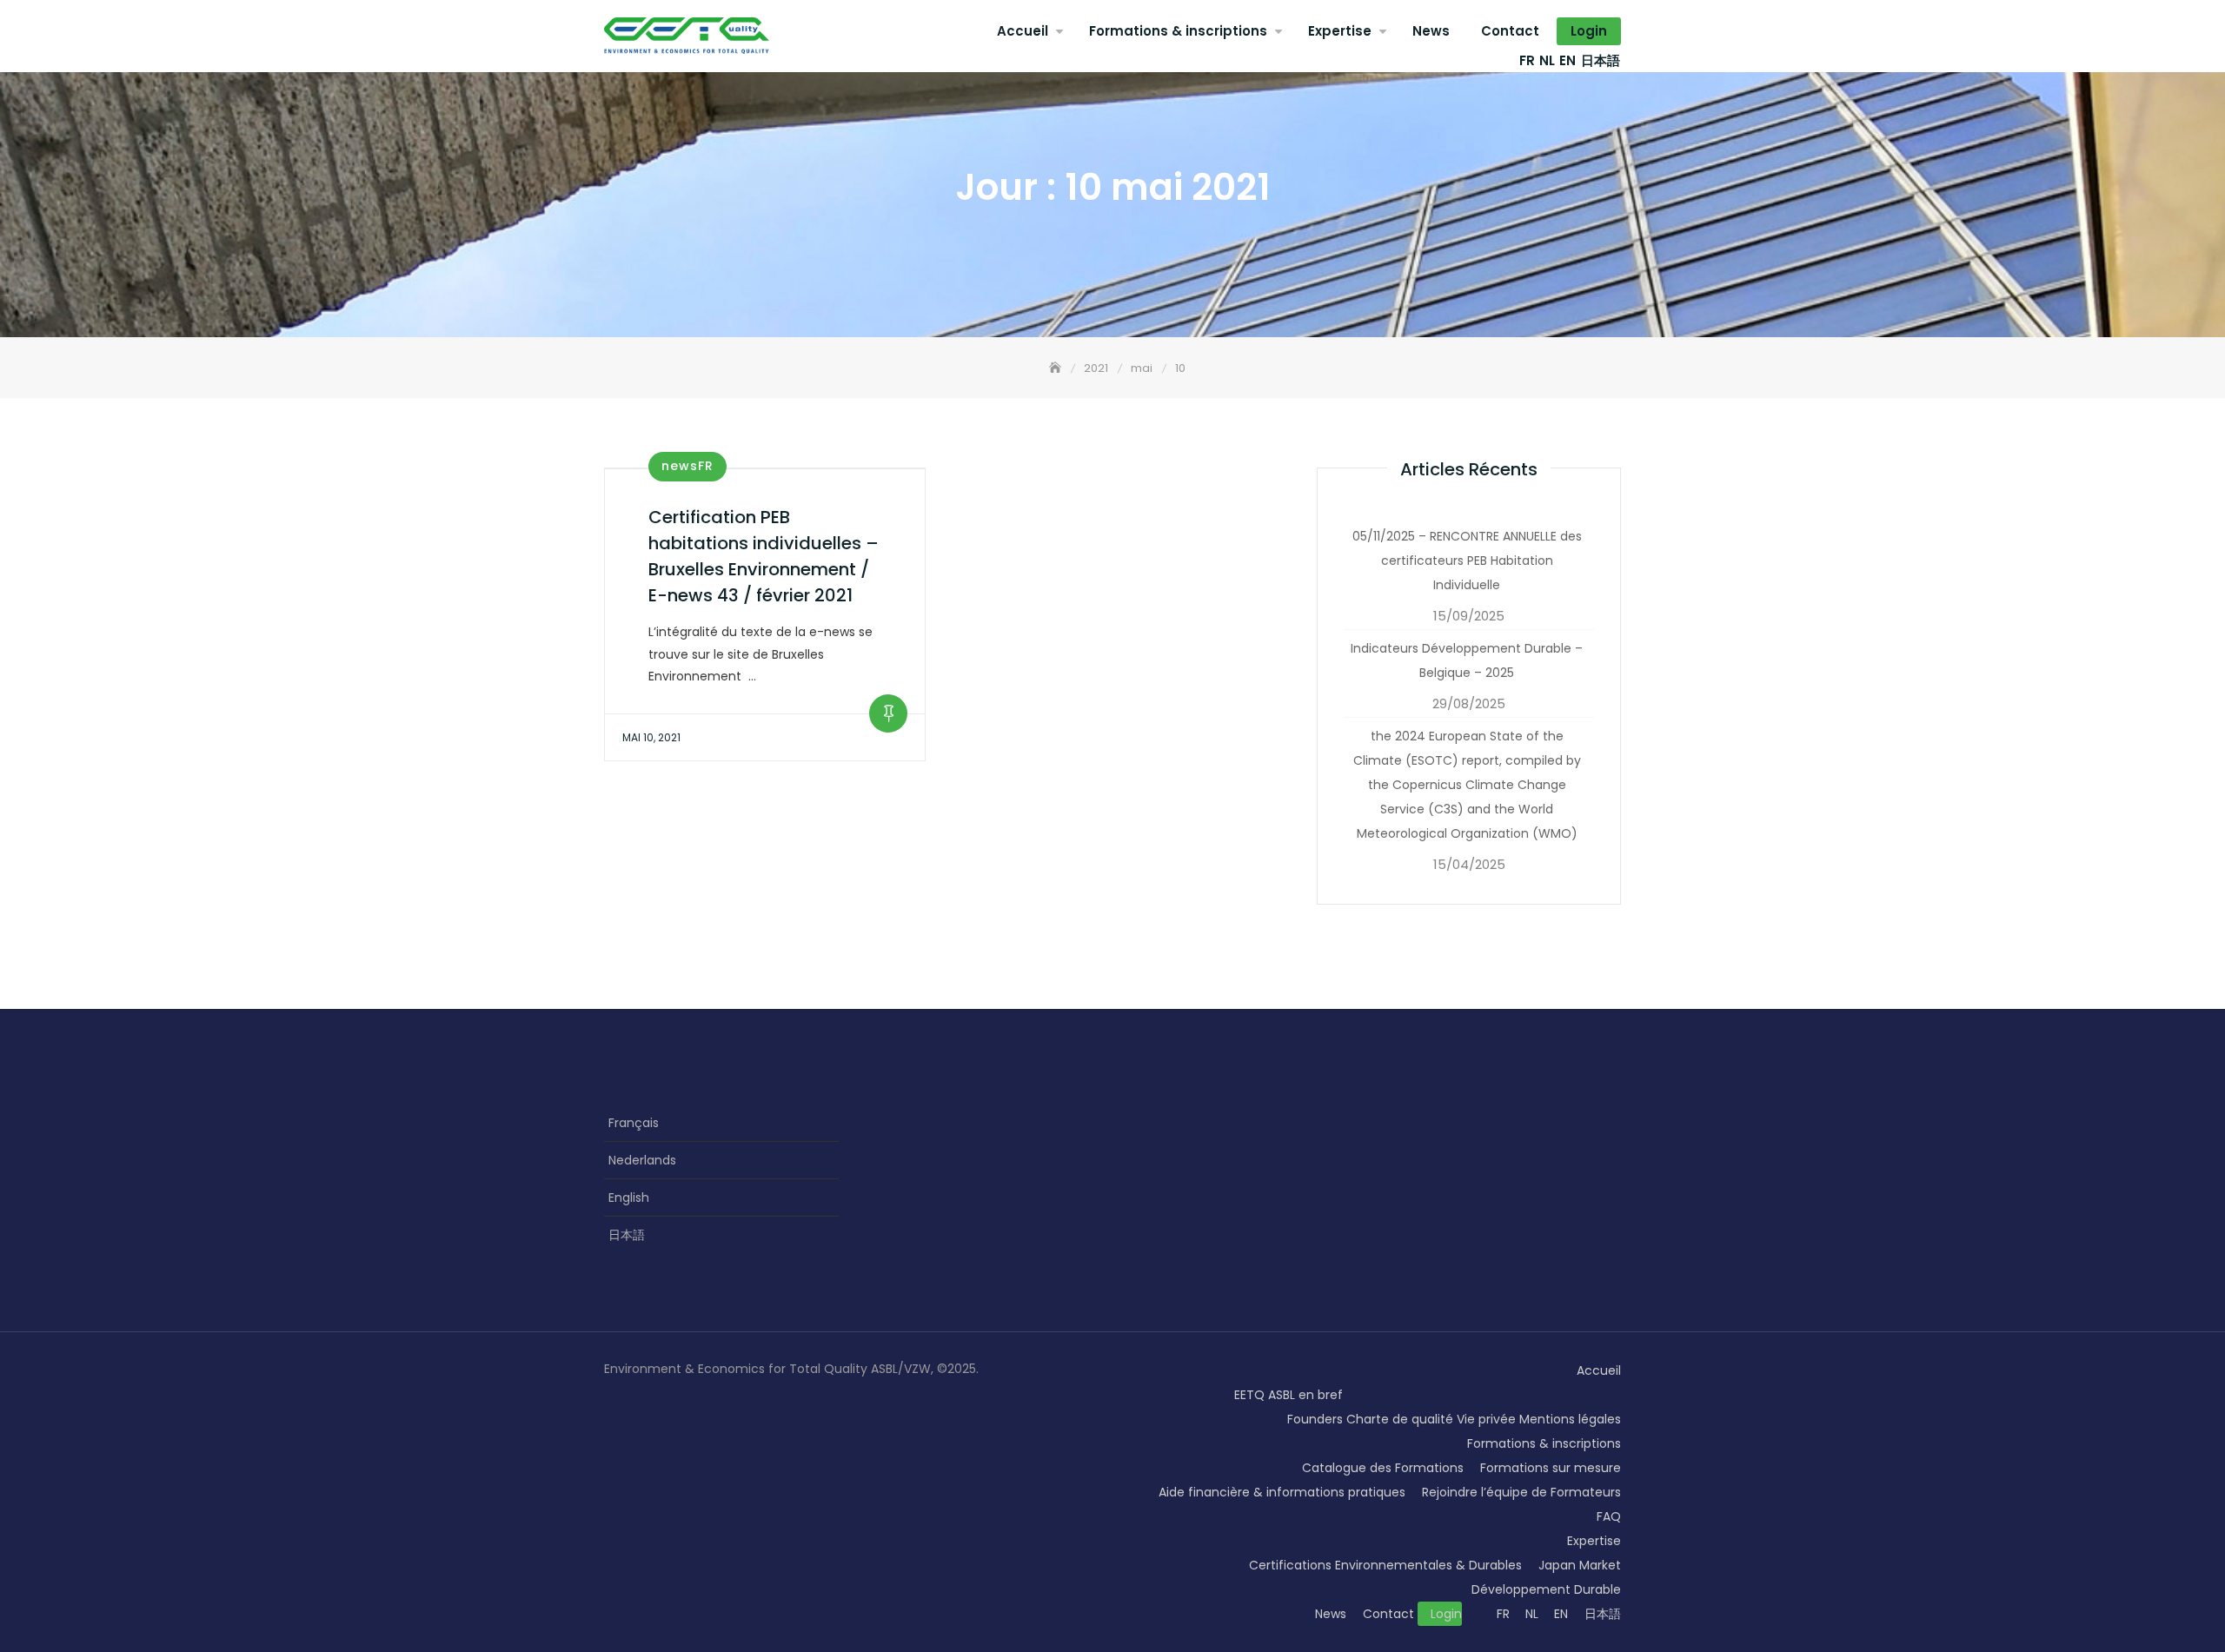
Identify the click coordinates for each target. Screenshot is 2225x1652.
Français (634, 1123)
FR (1527, 60)
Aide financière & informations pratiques (1282, 1492)
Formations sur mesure (1551, 1468)
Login (1589, 31)
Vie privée (1486, 1419)
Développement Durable (1546, 1589)
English (629, 1198)
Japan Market (1580, 1565)
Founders (1315, 1419)
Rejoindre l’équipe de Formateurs (1521, 1492)
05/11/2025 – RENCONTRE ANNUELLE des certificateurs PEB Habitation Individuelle (1467, 561)
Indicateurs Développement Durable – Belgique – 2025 (1467, 660)
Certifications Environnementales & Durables (1385, 1565)
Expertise (1340, 31)
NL (1547, 60)
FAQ (1609, 1516)
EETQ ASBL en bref (1289, 1395)
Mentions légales (1570, 1419)
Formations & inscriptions (1178, 31)
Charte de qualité (1400, 1419)
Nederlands (642, 1160)
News (1431, 31)
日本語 (1601, 60)
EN (1567, 60)
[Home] (1057, 368)
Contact (1510, 31)
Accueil (1023, 31)
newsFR (687, 466)
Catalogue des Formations (1383, 1468)
